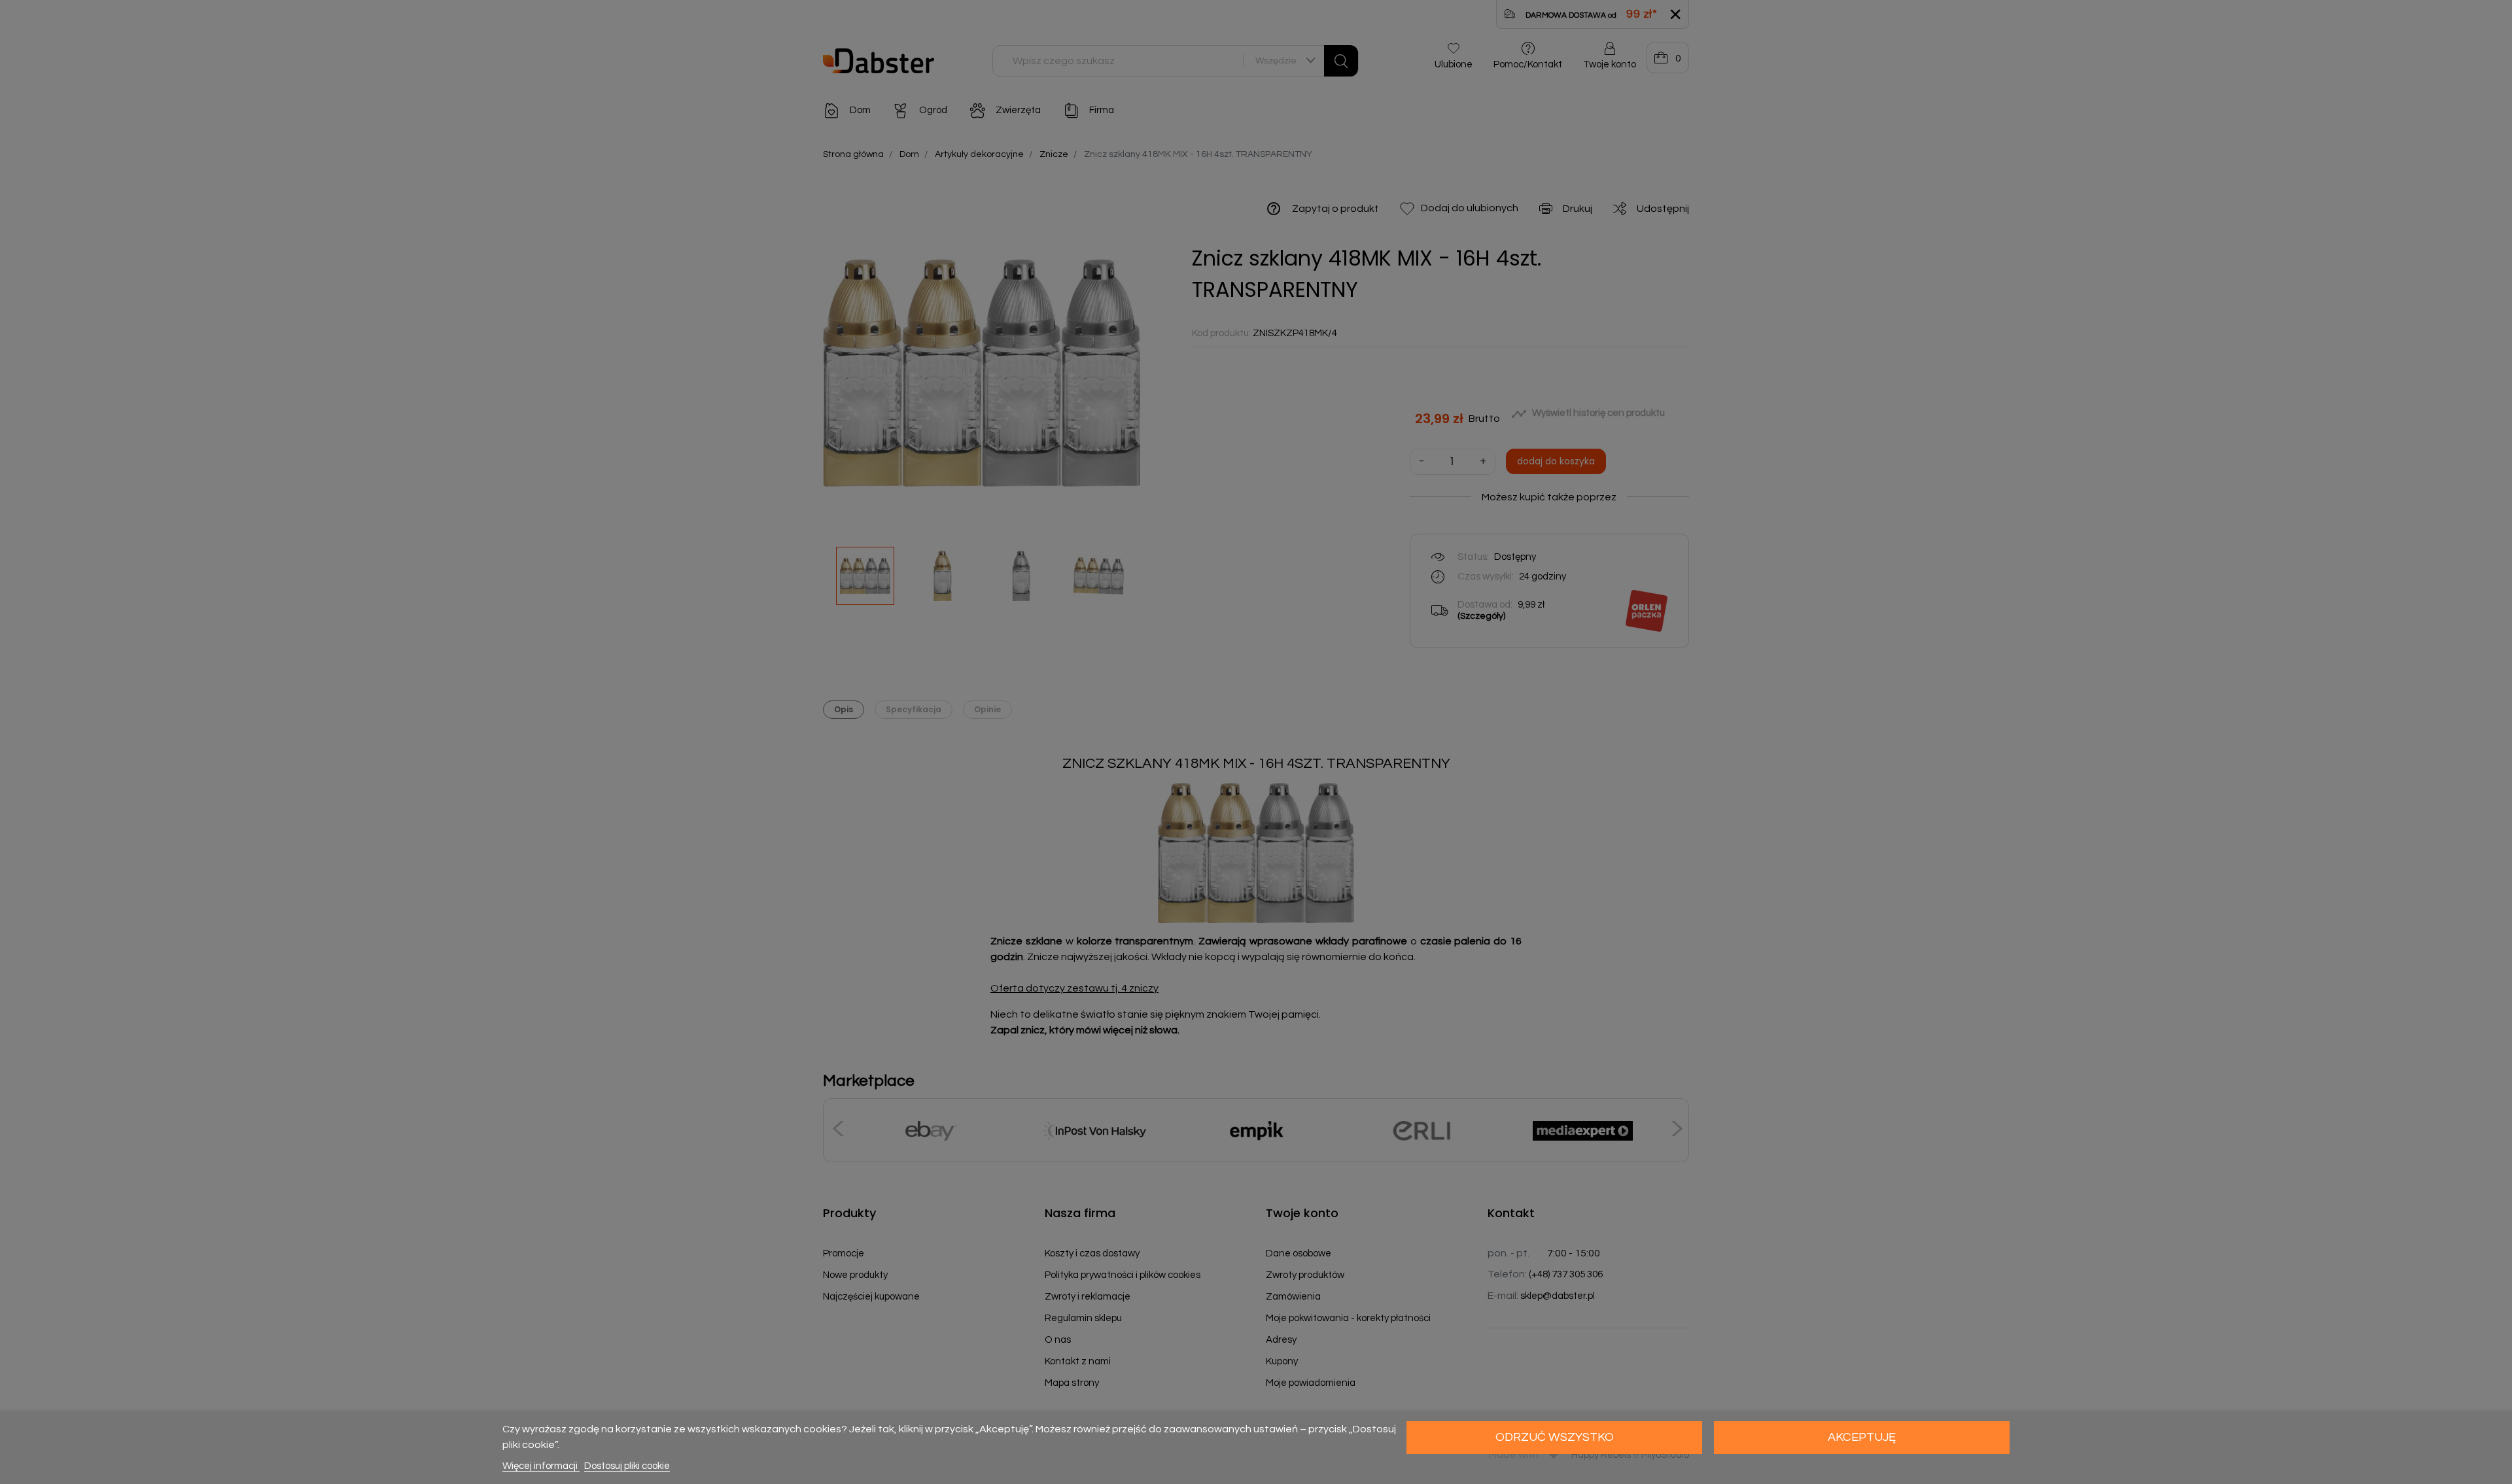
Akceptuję (1862, 1437)
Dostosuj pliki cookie (627, 1466)
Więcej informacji (541, 1466)
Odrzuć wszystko (1555, 1437)
